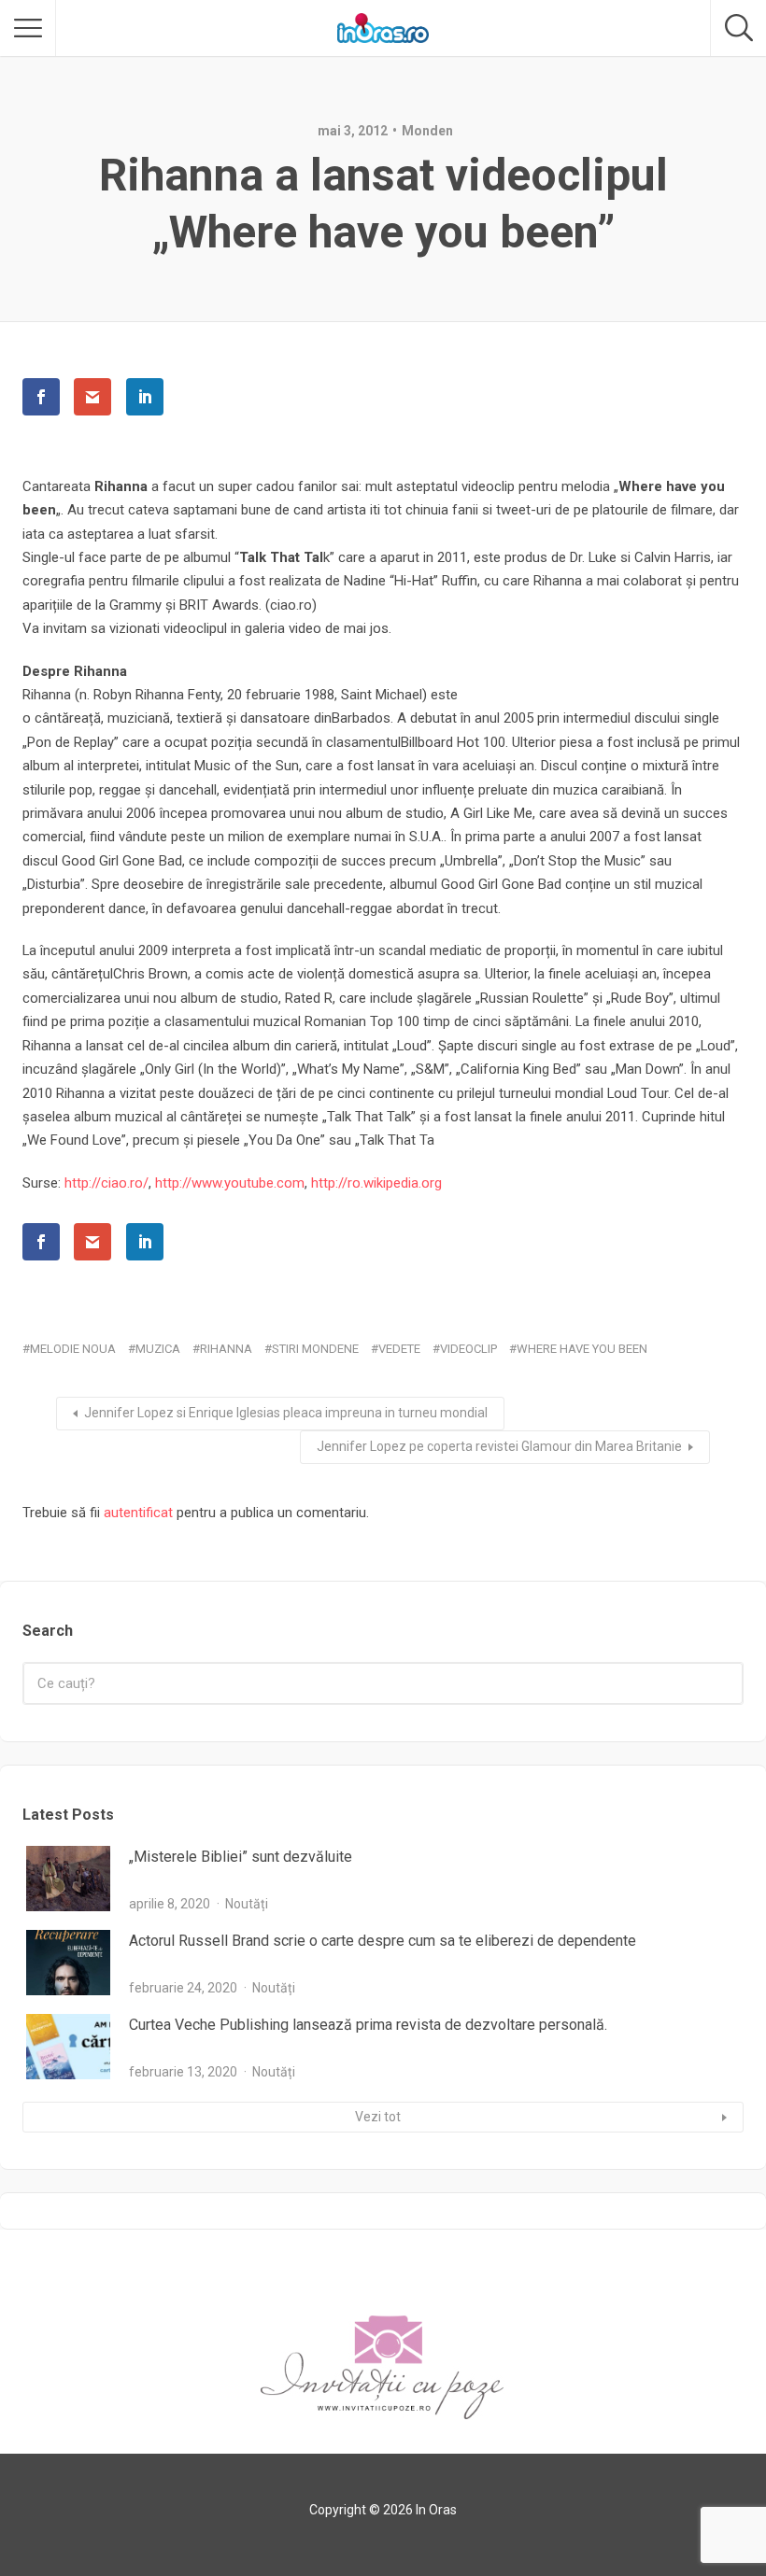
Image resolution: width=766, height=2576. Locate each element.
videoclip (468, 1349)
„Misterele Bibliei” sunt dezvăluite (241, 1857)
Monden (427, 131)
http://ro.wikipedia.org (376, 1183)
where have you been (582, 1349)
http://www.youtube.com (230, 1183)
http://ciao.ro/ (106, 1183)
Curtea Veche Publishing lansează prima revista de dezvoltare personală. (368, 2025)
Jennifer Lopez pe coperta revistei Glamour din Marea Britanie (499, 1446)
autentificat (138, 1513)
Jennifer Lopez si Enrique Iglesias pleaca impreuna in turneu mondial (286, 1413)
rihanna (226, 1349)
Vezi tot (378, 2117)
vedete (399, 1349)
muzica (158, 1349)
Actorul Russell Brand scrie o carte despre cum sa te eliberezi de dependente (383, 1941)
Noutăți (247, 1904)
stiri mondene (315, 1349)
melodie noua (73, 1349)
